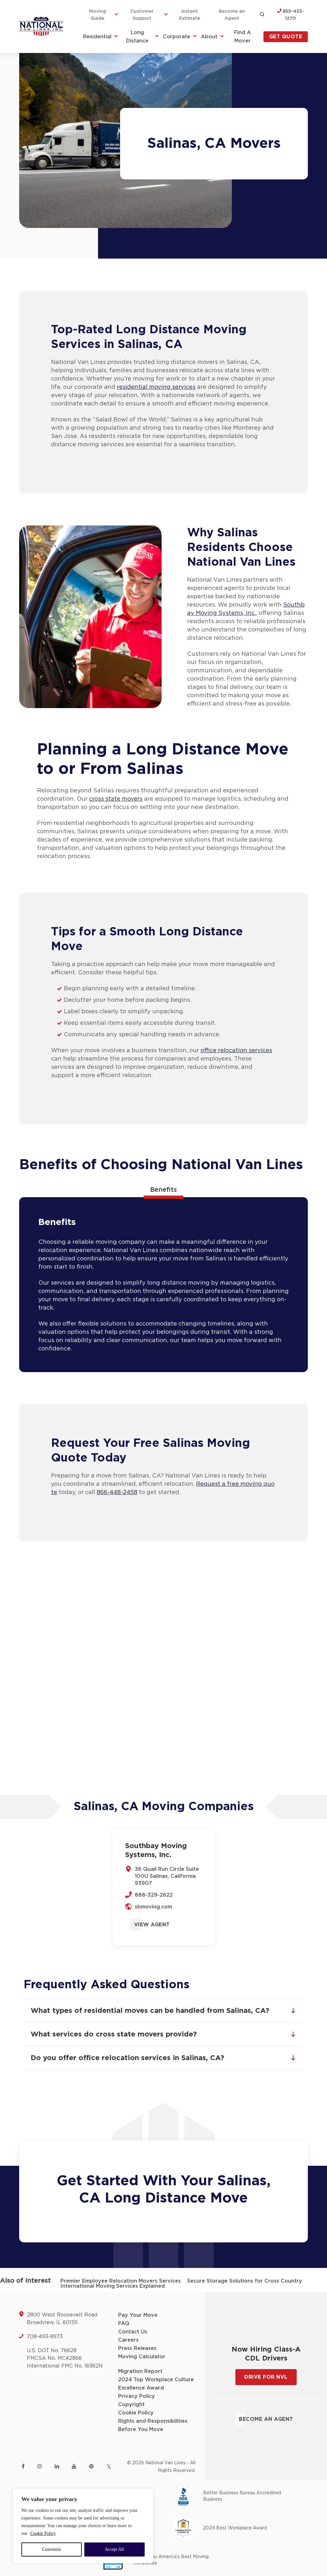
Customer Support (142, 15)
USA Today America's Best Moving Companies (171, 2560)
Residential (97, 37)
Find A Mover (243, 37)
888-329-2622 (154, 1895)
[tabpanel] (163, 1285)
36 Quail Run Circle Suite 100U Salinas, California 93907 (167, 1876)
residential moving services (156, 387)
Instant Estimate (190, 15)
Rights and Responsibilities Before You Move (153, 2425)
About (209, 37)
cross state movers (116, 799)
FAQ (124, 2323)
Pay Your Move (138, 2315)
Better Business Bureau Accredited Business (242, 2496)
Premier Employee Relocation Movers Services (121, 2281)
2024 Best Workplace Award (235, 2528)
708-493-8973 (45, 2337)
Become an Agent (232, 15)
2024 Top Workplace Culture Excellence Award (156, 2384)
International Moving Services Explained (113, 2286)
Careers (128, 2340)
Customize (52, 2549)
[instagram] (40, 2466)
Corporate (177, 37)
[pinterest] (91, 2466)
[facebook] (23, 2466)
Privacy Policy (137, 2396)
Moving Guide (98, 15)
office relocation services (236, 1051)
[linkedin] (57, 2466)
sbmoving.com (153, 1907)
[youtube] (74, 2466)
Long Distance (137, 37)
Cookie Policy (43, 2533)
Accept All (114, 2549)
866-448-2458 (117, 1492)
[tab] (163, 1190)
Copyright (131, 2405)
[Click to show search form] (262, 15)
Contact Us (133, 2332)
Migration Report (140, 2371)
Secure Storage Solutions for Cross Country (245, 2281)
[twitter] (109, 2467)
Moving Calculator (142, 2357)
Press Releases (137, 2348)
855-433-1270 (293, 15)
